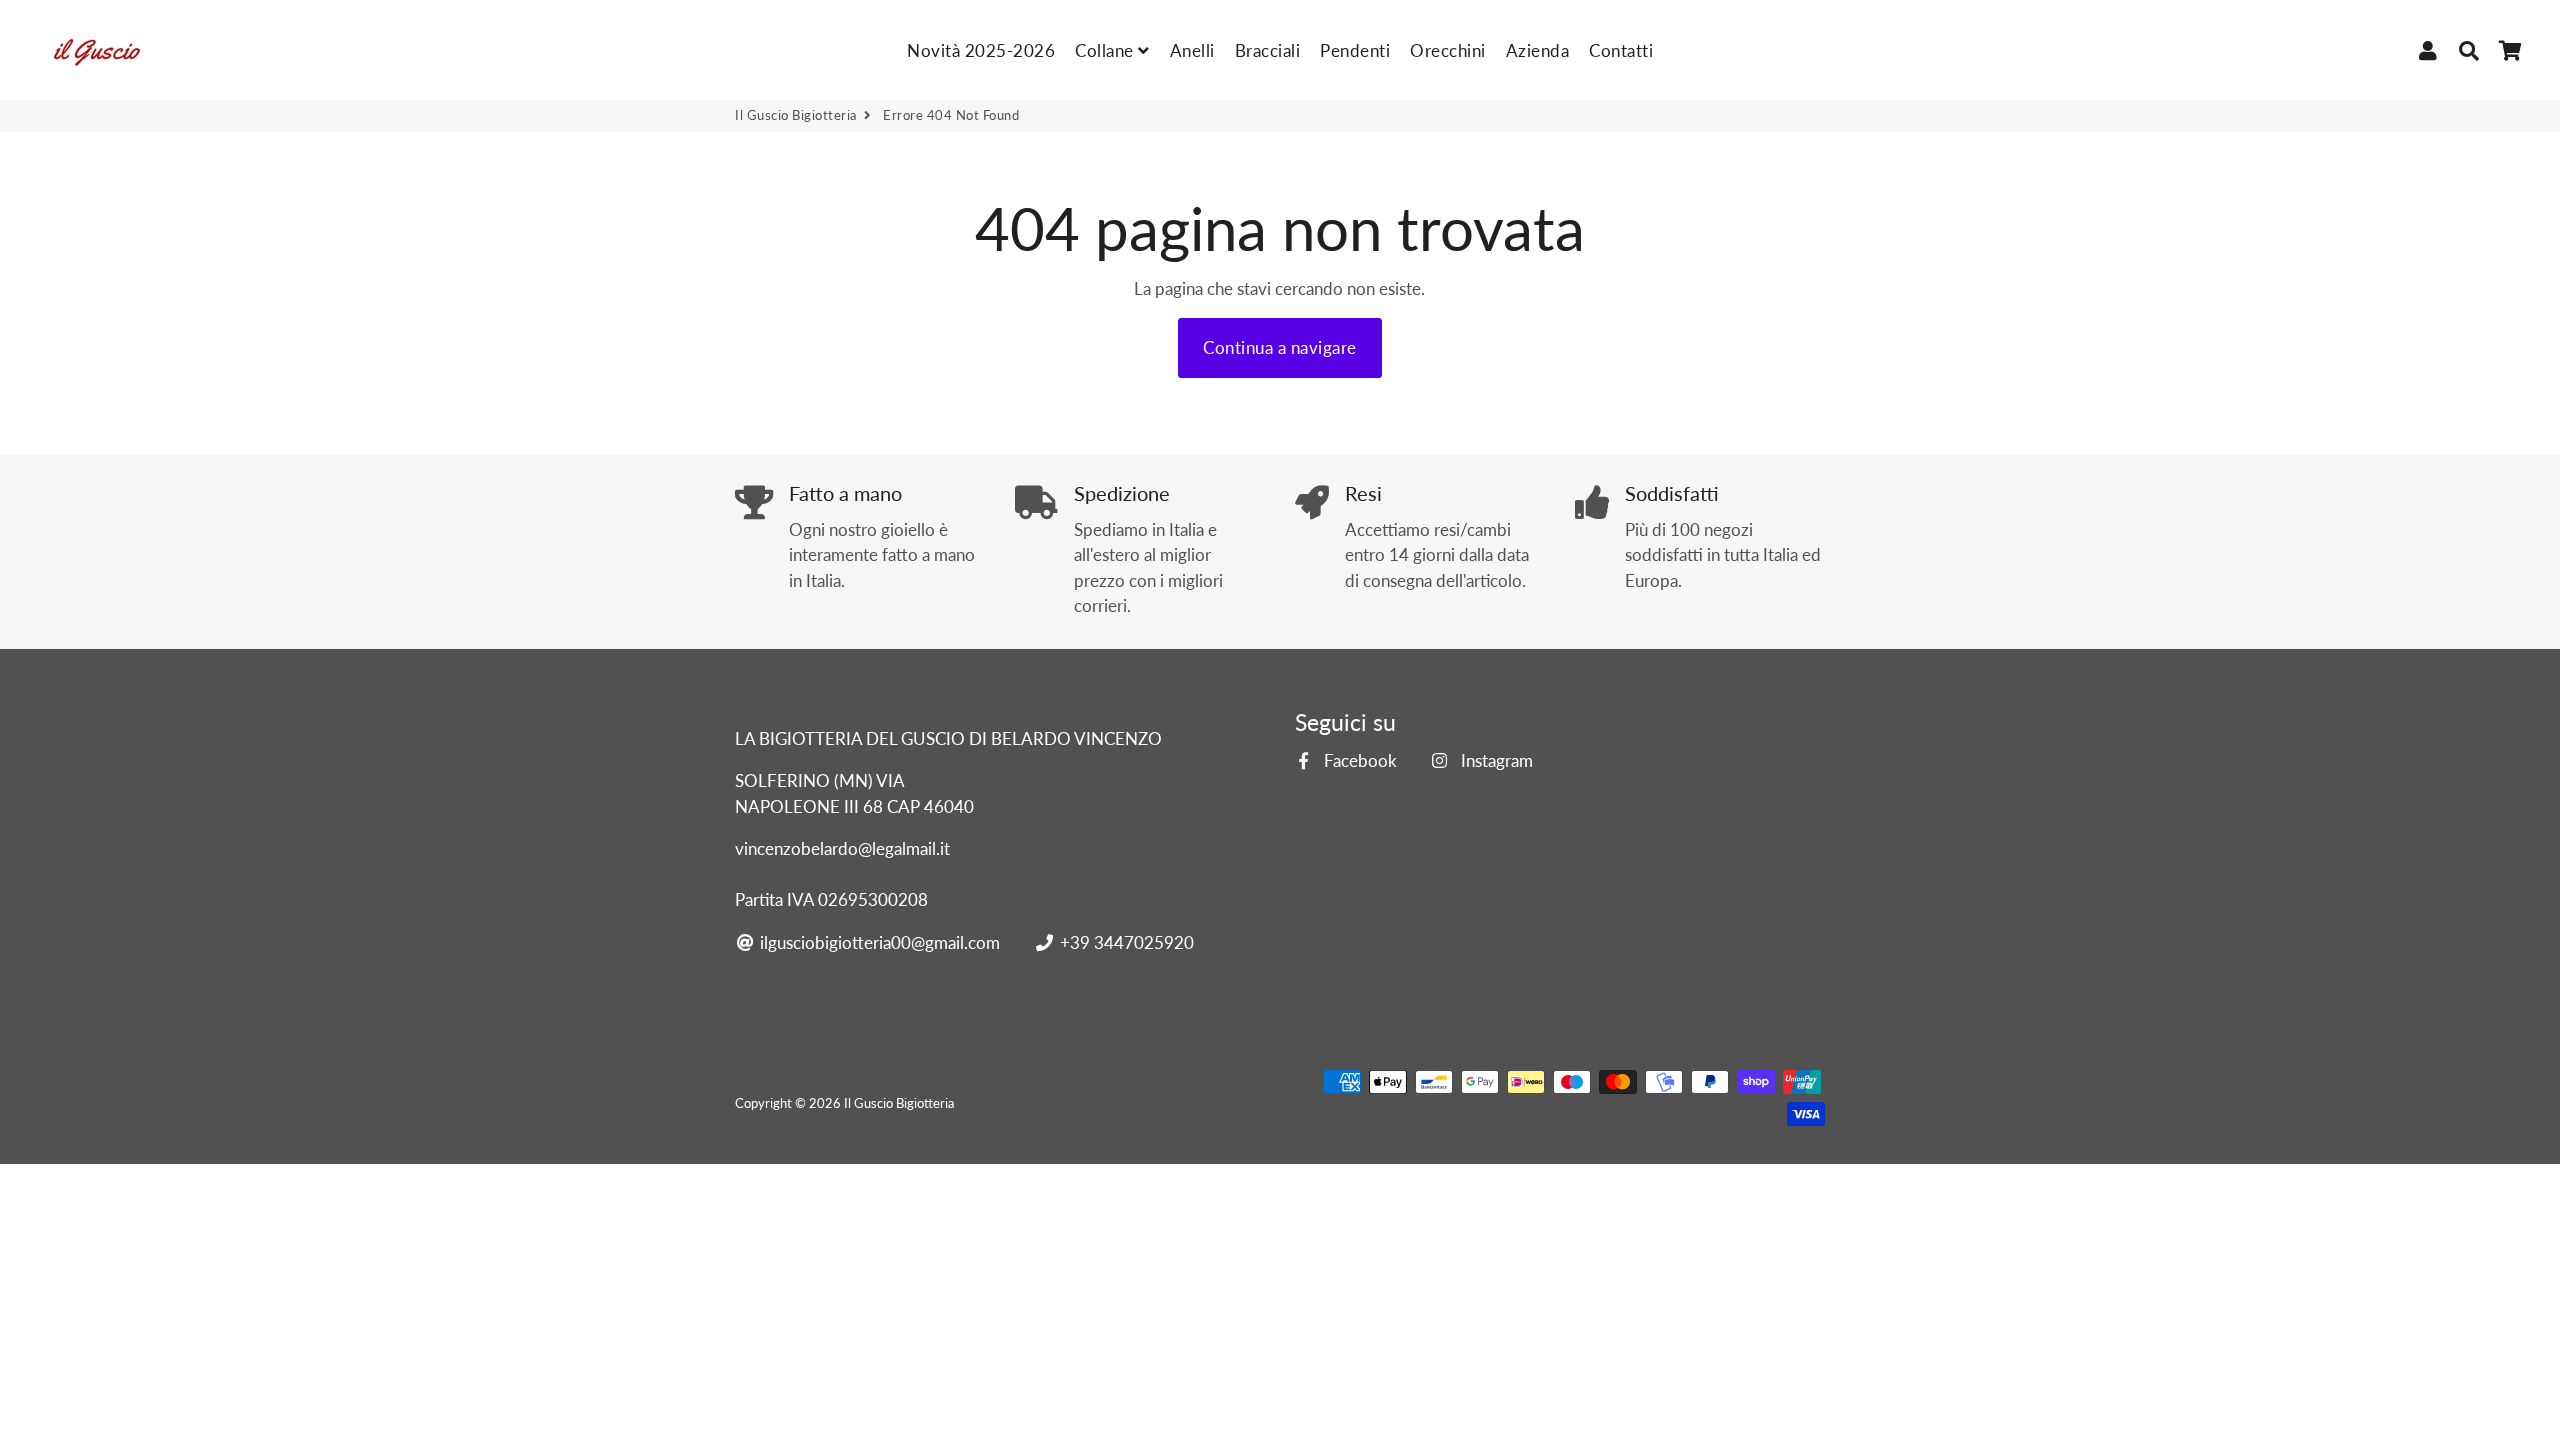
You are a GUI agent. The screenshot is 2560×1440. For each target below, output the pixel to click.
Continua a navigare (1280, 347)
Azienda (1538, 50)
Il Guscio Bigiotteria (796, 115)
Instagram (1494, 760)
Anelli (1192, 50)
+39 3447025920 (1124, 942)
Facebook (1358, 760)
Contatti (1621, 50)
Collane (1106, 50)
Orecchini (1448, 50)
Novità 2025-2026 (981, 50)
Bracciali (1268, 50)
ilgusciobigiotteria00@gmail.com (878, 942)
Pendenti (1355, 50)
